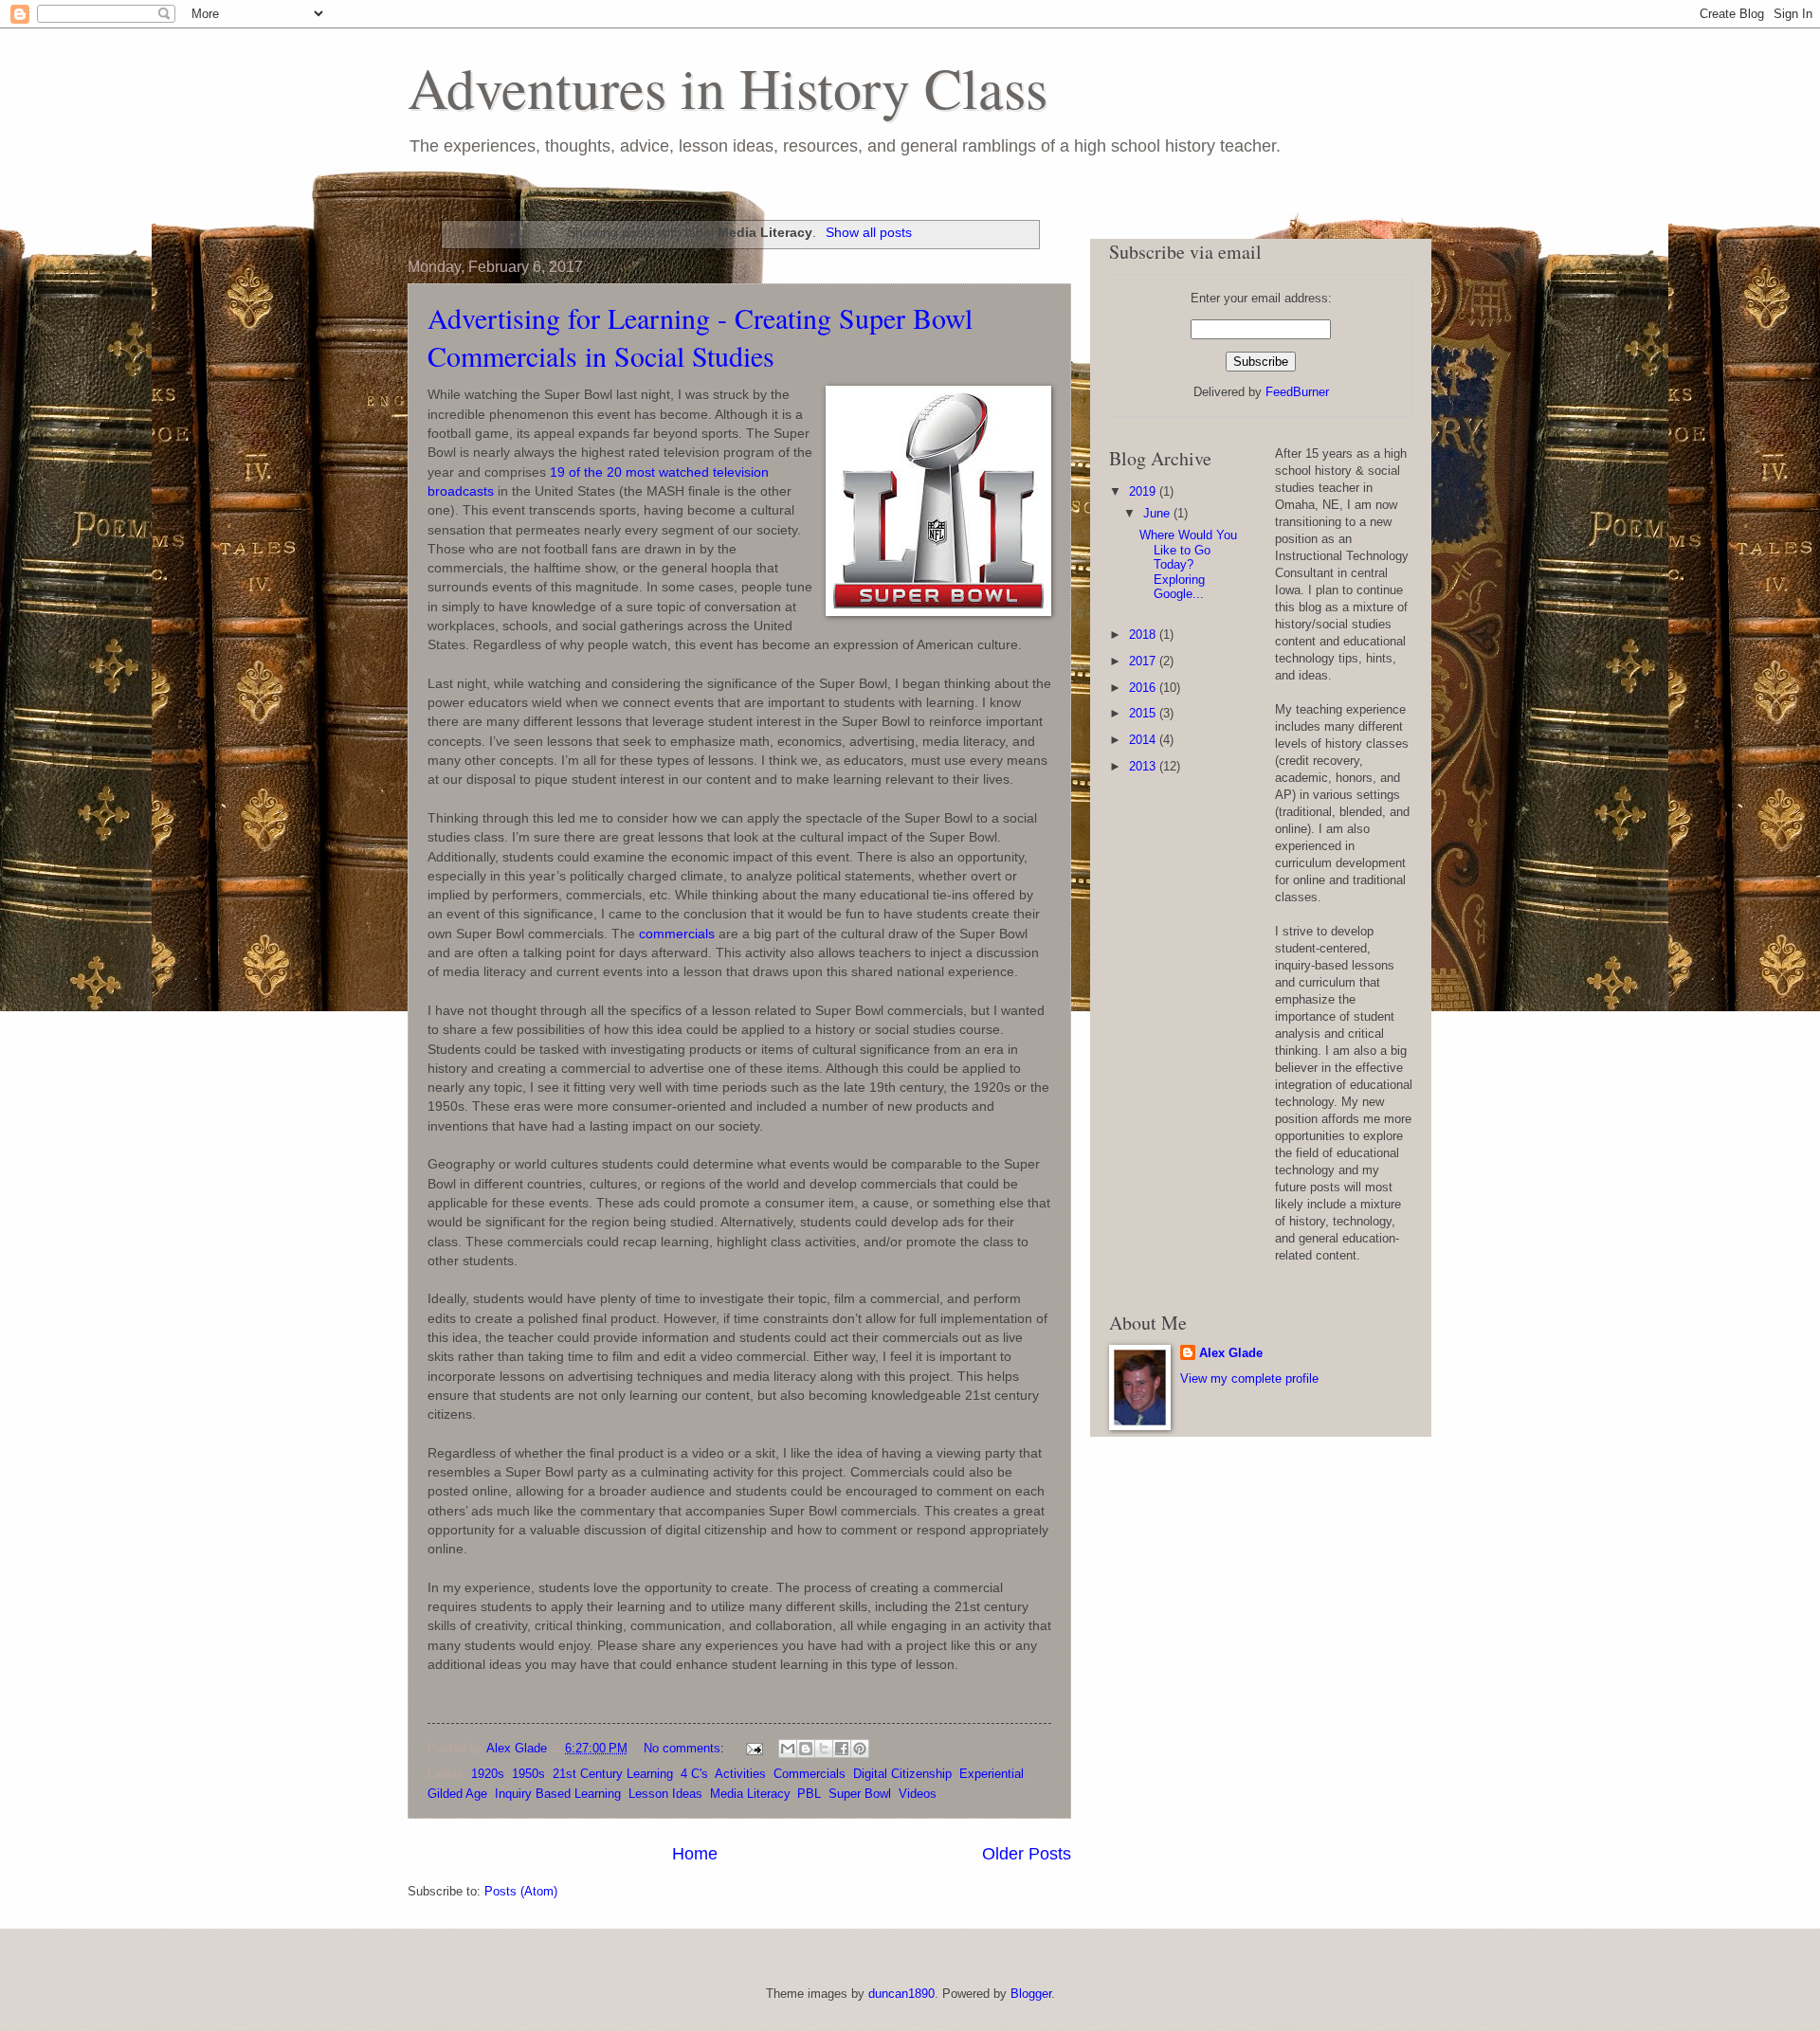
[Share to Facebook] (842, 1749)
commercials (677, 934)
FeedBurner (1297, 392)
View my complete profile (1249, 1378)
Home (695, 1854)
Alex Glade (1231, 1353)
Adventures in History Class (728, 87)
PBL (809, 1794)
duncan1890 (901, 1994)
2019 (1144, 491)
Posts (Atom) (521, 1891)
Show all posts (869, 232)
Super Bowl (860, 1794)
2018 (1144, 635)
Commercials (810, 1774)
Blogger (1031, 1994)
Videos (918, 1794)
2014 (1144, 740)
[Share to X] (824, 1749)
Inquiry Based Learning (558, 1794)
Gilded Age (457, 1794)
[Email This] (788, 1749)
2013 (1144, 766)
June (1158, 513)
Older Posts (1027, 1854)
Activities (740, 1774)
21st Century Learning (613, 1774)
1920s (488, 1774)
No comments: (686, 1748)
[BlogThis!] (806, 1749)
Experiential (992, 1774)
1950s (528, 1774)
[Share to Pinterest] (860, 1749)
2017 (1144, 661)
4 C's (694, 1774)
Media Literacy (750, 1794)
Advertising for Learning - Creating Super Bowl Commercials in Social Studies (700, 336)
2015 (1144, 713)
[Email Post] (754, 1748)
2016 (1144, 688)
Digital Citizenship (902, 1774)
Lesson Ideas (665, 1794)
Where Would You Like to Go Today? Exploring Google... (1188, 564)
